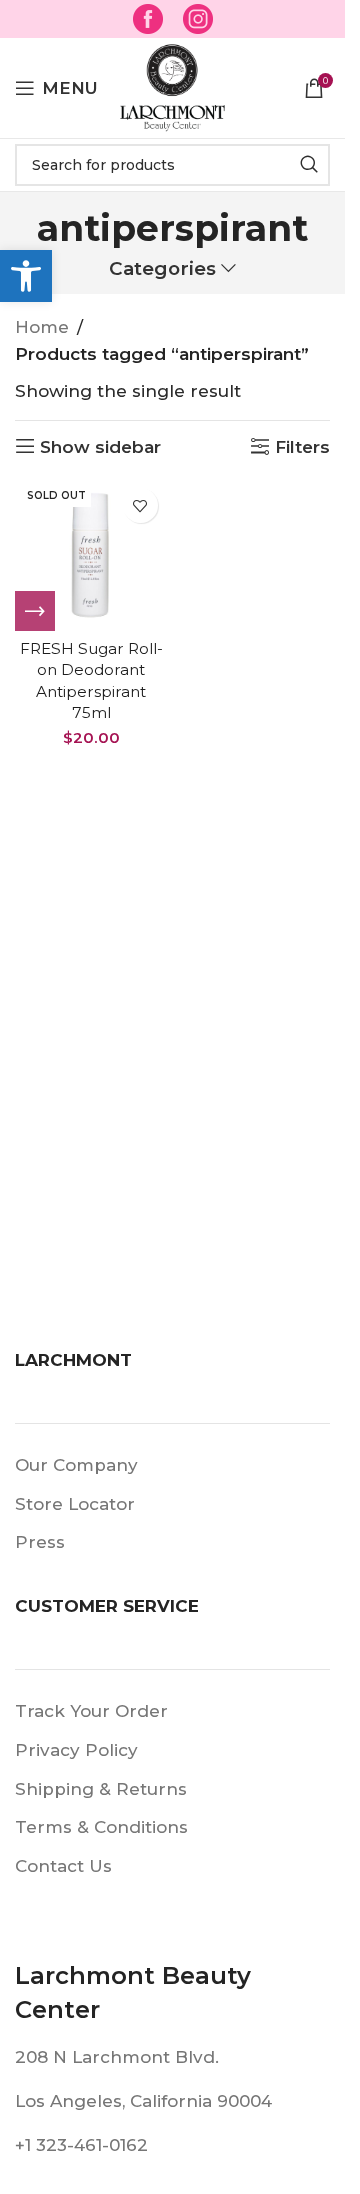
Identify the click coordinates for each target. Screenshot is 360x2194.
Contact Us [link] (63, 1866)
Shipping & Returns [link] (101, 1789)
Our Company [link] (76, 1465)
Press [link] (40, 1542)
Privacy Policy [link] (76, 1750)
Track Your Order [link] (91, 1711)
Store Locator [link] (75, 1504)
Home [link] (42, 327)
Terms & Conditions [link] (101, 1827)
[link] (26, 276)
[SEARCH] (309, 165)
